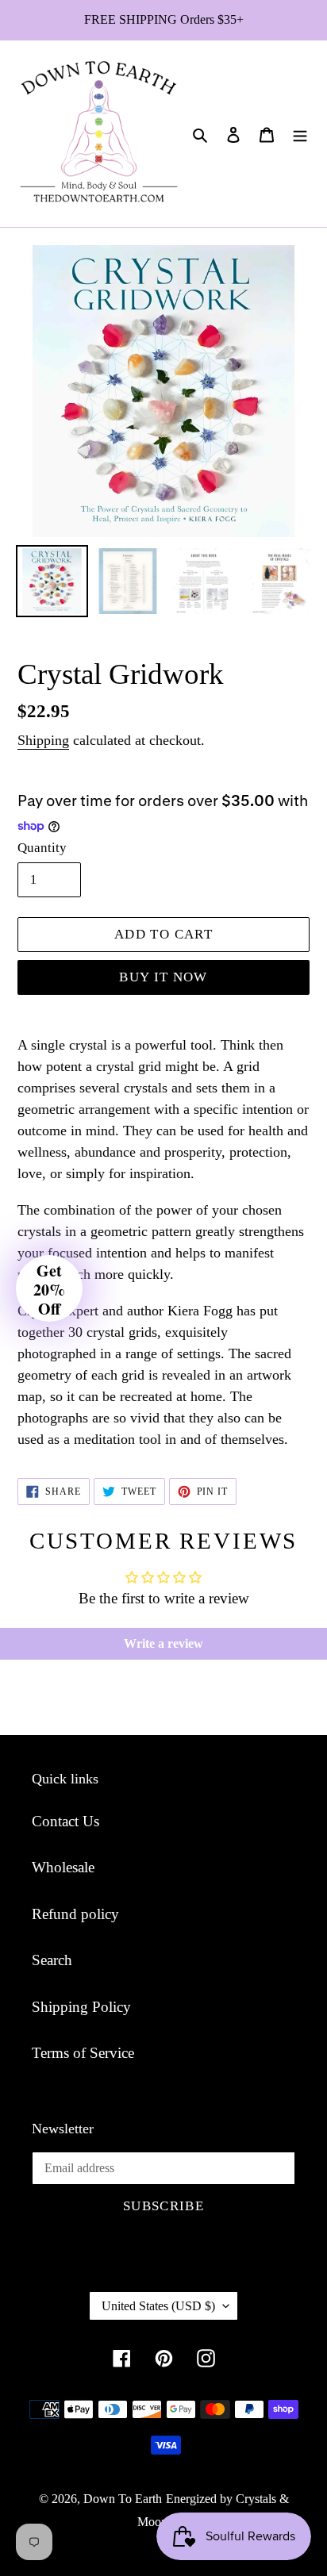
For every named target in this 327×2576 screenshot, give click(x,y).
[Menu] (300, 134)
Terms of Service (83, 2053)
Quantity (42, 848)
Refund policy (75, 1914)
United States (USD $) (158, 2306)
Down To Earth (123, 2499)
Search (52, 1960)
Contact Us (65, 1821)
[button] (49, 1288)
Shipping (43, 740)
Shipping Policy (81, 2007)
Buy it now (163, 977)
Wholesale (63, 1867)
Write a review (163, 1643)
